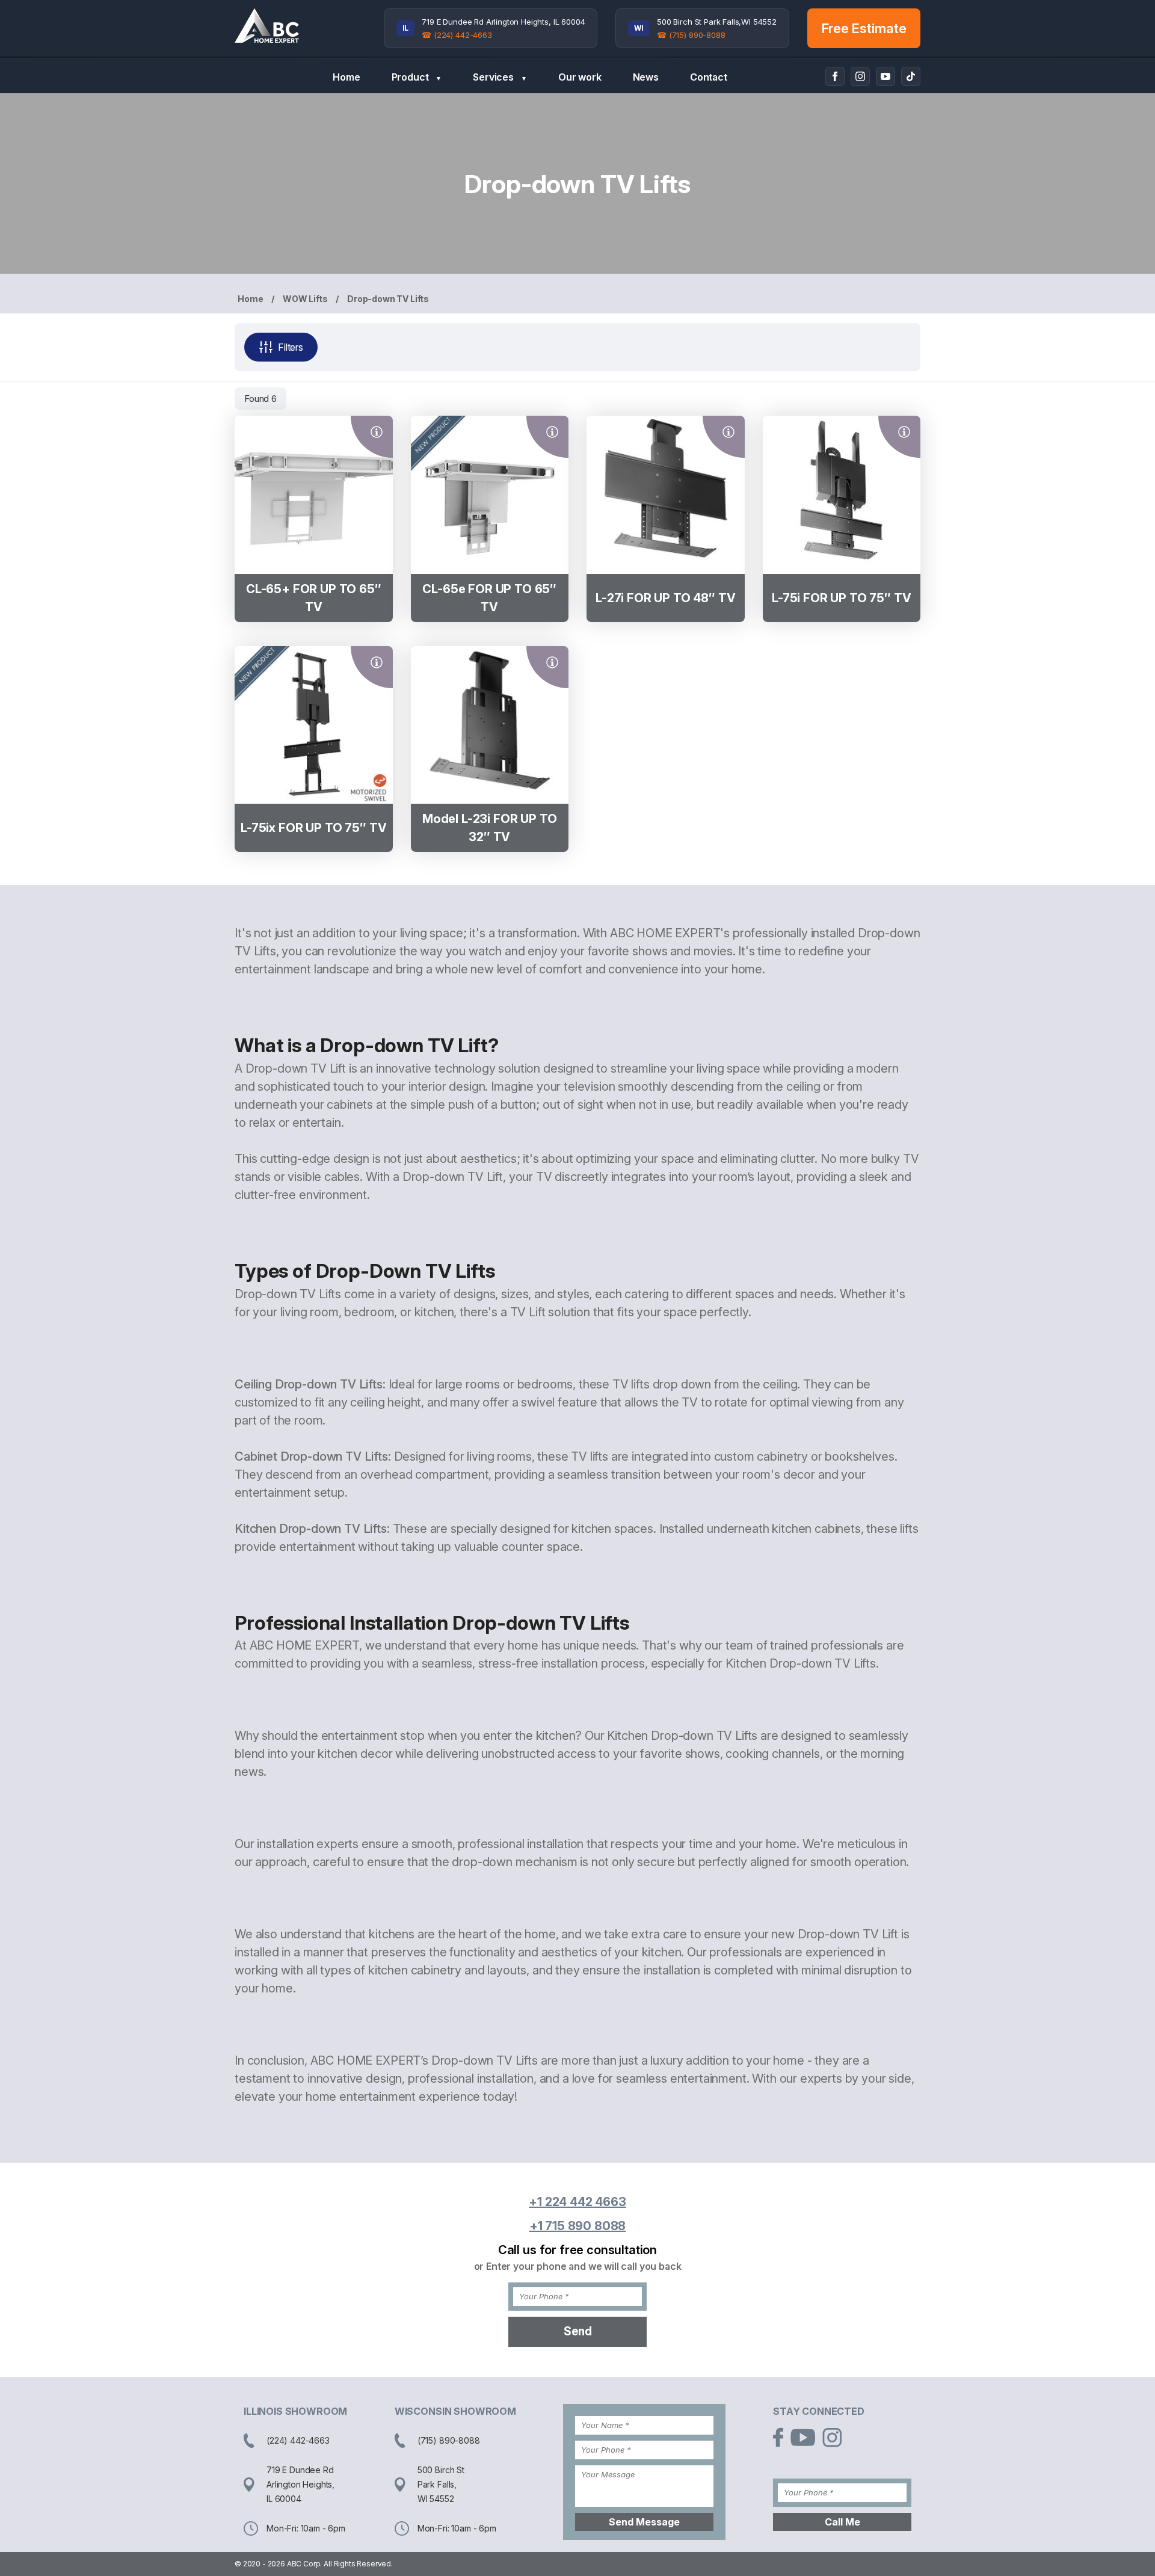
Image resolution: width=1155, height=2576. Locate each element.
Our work (580, 77)
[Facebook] (835, 76)
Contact (709, 77)
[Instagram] (860, 76)
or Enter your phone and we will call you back (578, 2266)
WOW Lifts (305, 299)
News (646, 77)
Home (346, 77)
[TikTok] (911, 76)
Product (417, 77)
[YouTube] (885, 76)
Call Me (842, 2522)
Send (578, 2331)
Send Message (644, 2522)
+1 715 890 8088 (578, 2226)
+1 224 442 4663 (577, 2202)
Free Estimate (864, 28)
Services (500, 77)
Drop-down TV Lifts (388, 299)
